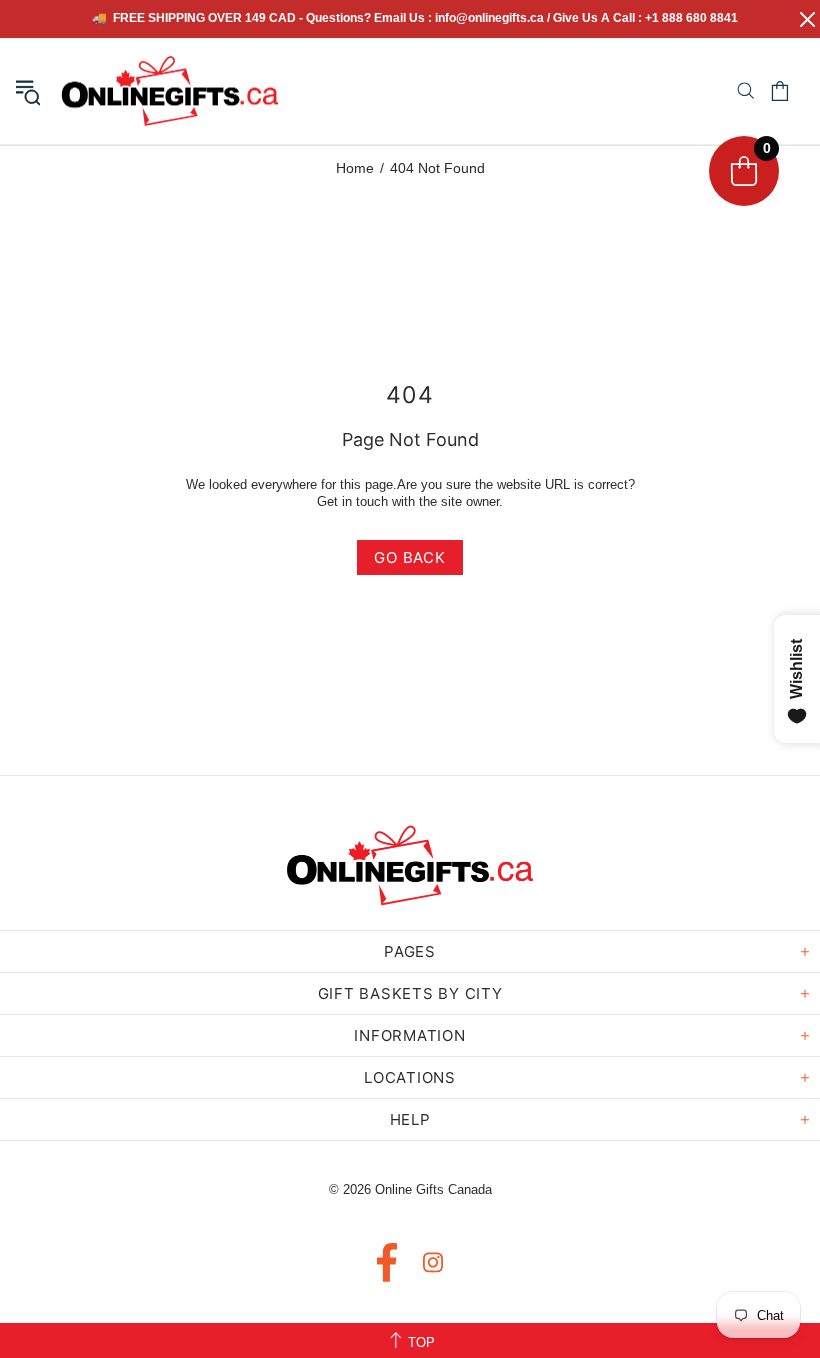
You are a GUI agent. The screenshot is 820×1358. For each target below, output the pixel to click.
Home (355, 168)
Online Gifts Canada (170, 91)
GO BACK (409, 557)
